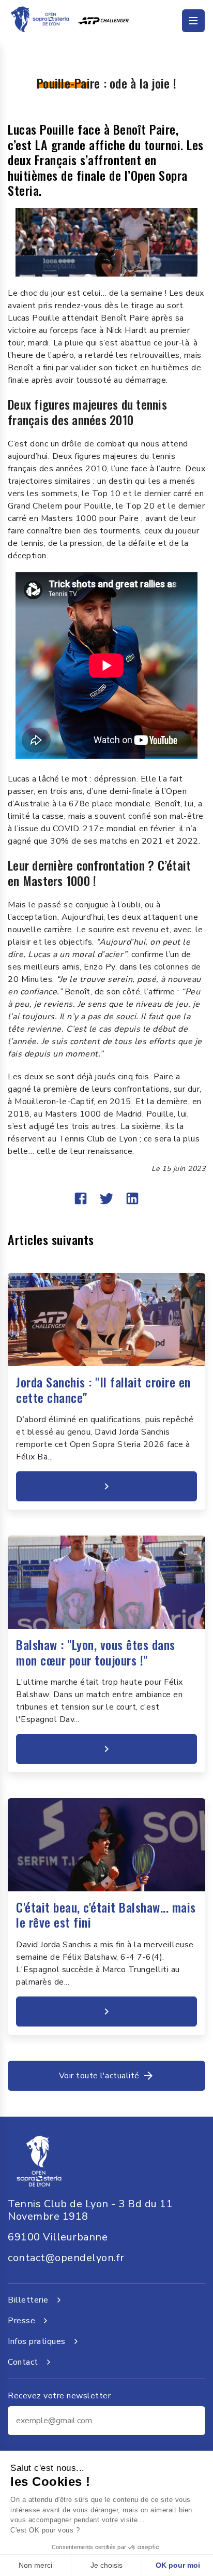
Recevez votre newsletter (59, 2396)
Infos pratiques (37, 2341)
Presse (21, 2321)
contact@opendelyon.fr (66, 2258)
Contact (23, 2362)
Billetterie (28, 2300)
